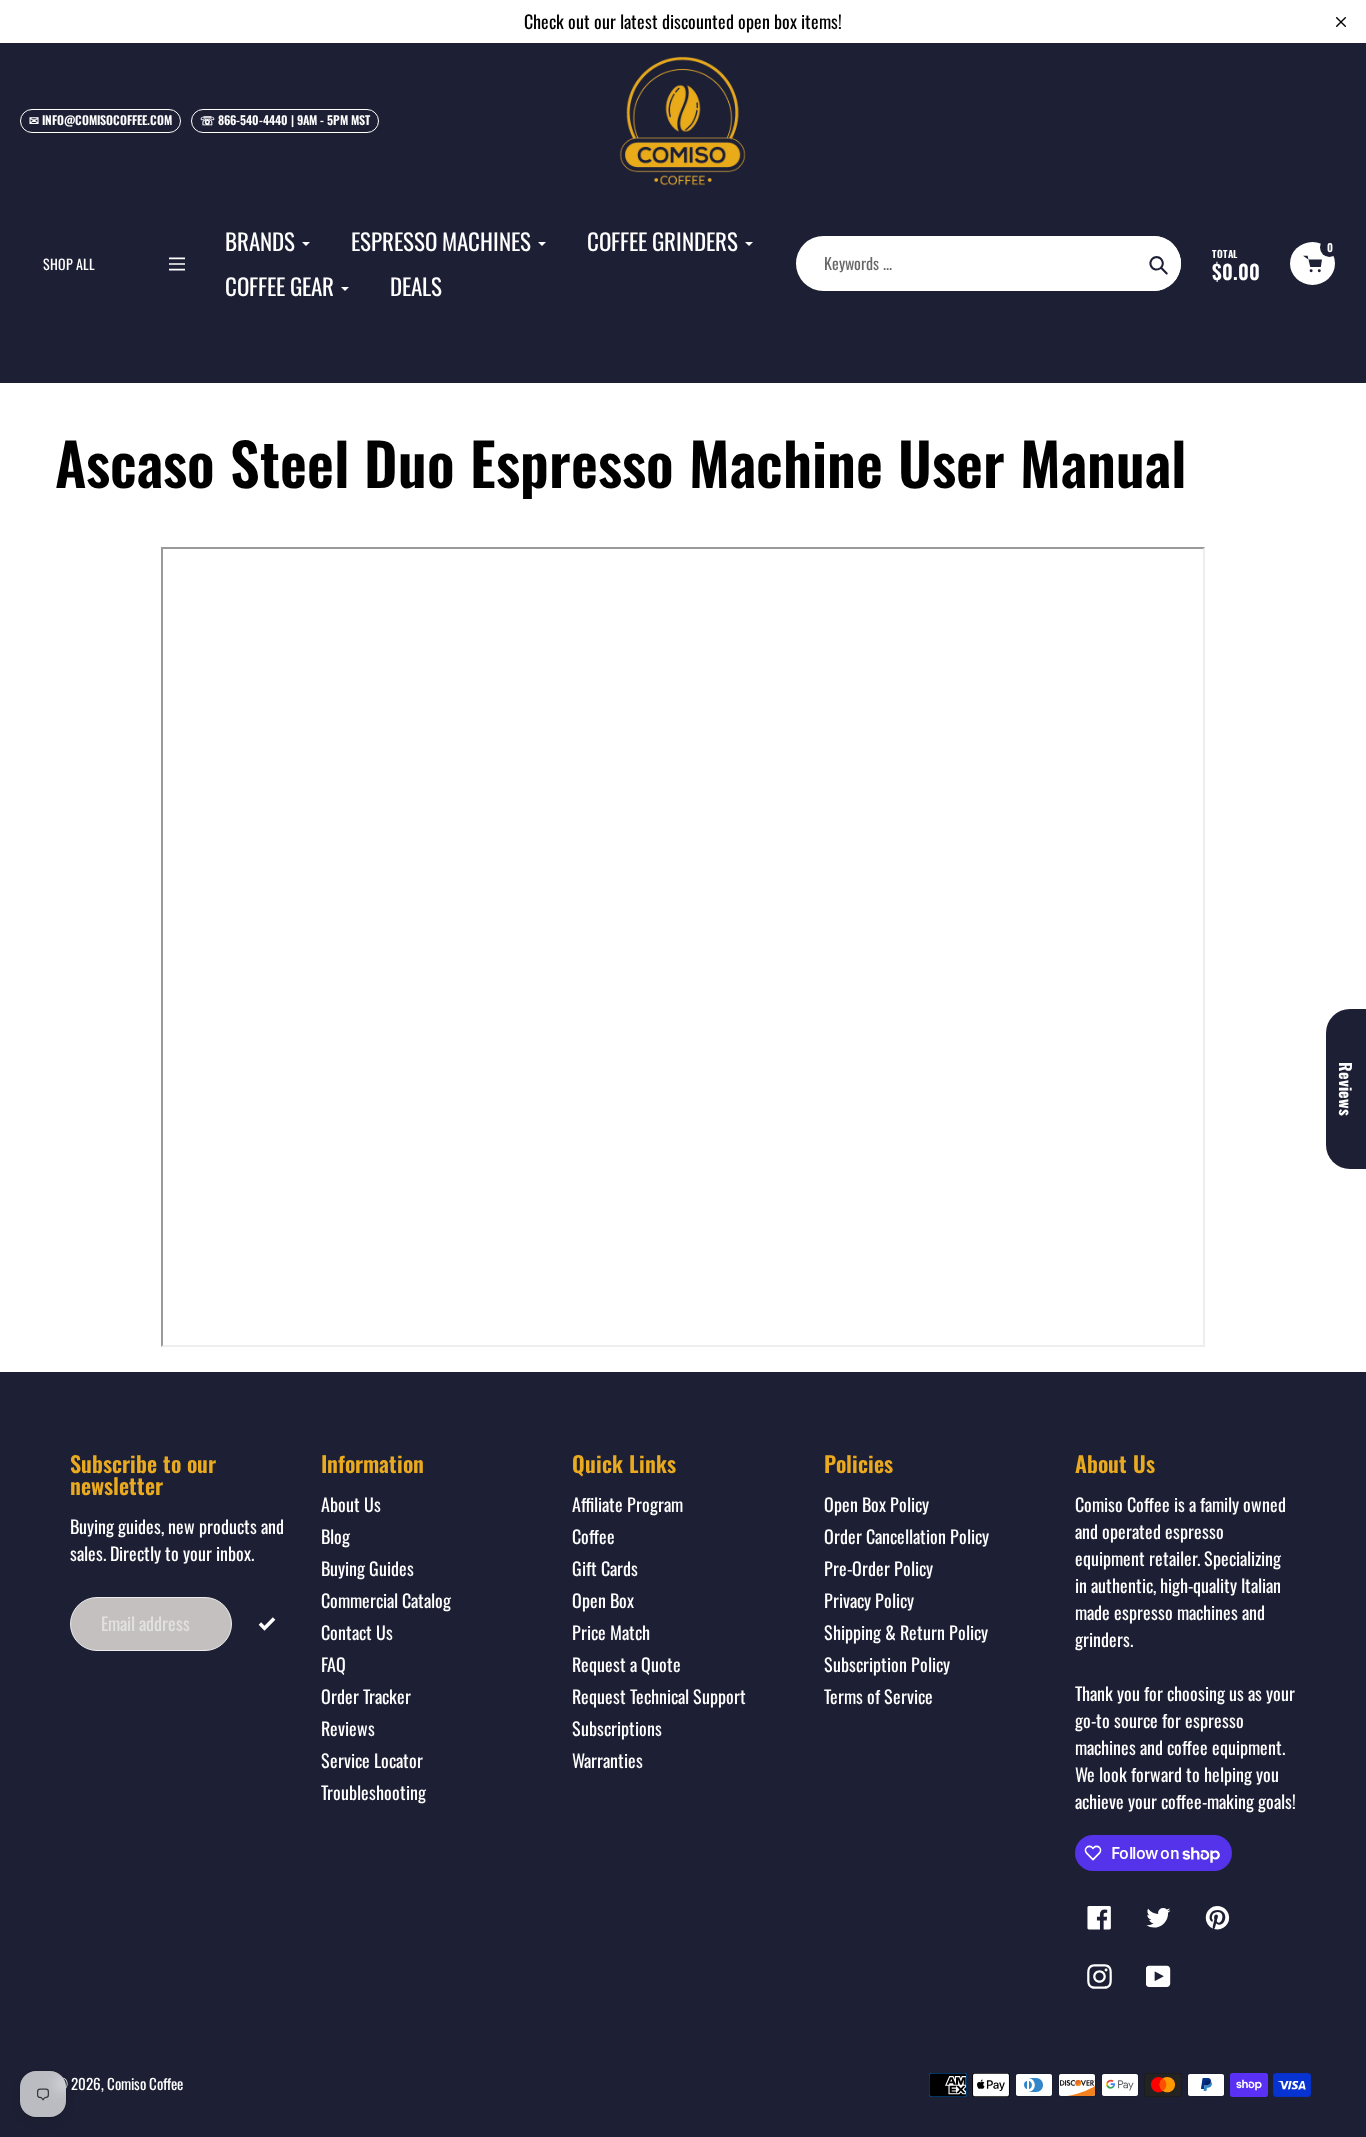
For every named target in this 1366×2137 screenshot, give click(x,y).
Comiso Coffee (145, 2083)
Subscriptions (617, 1728)
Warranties (607, 1760)
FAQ (333, 1664)
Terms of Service (878, 1696)
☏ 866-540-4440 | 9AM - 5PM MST (285, 119)
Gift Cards (605, 1568)
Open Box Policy (876, 1504)
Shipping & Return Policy (906, 1632)
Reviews (348, 1728)
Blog (335, 1536)
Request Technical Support (659, 1696)
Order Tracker (366, 1696)
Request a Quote (626, 1664)
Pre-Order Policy (878, 1568)
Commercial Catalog (386, 1600)
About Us (351, 1504)
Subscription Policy (887, 1664)
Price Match (611, 1632)
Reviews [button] (1346, 1089)
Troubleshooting (373, 1792)
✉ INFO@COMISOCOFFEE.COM (100, 119)
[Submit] (266, 1621)
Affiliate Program (627, 1504)
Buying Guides (367, 1568)
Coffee (593, 1536)
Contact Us (357, 1632)
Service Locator (372, 1760)
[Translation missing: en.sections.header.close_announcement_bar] (1341, 22)
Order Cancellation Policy (906, 1536)
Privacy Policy (869, 1600)
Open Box (603, 1600)
